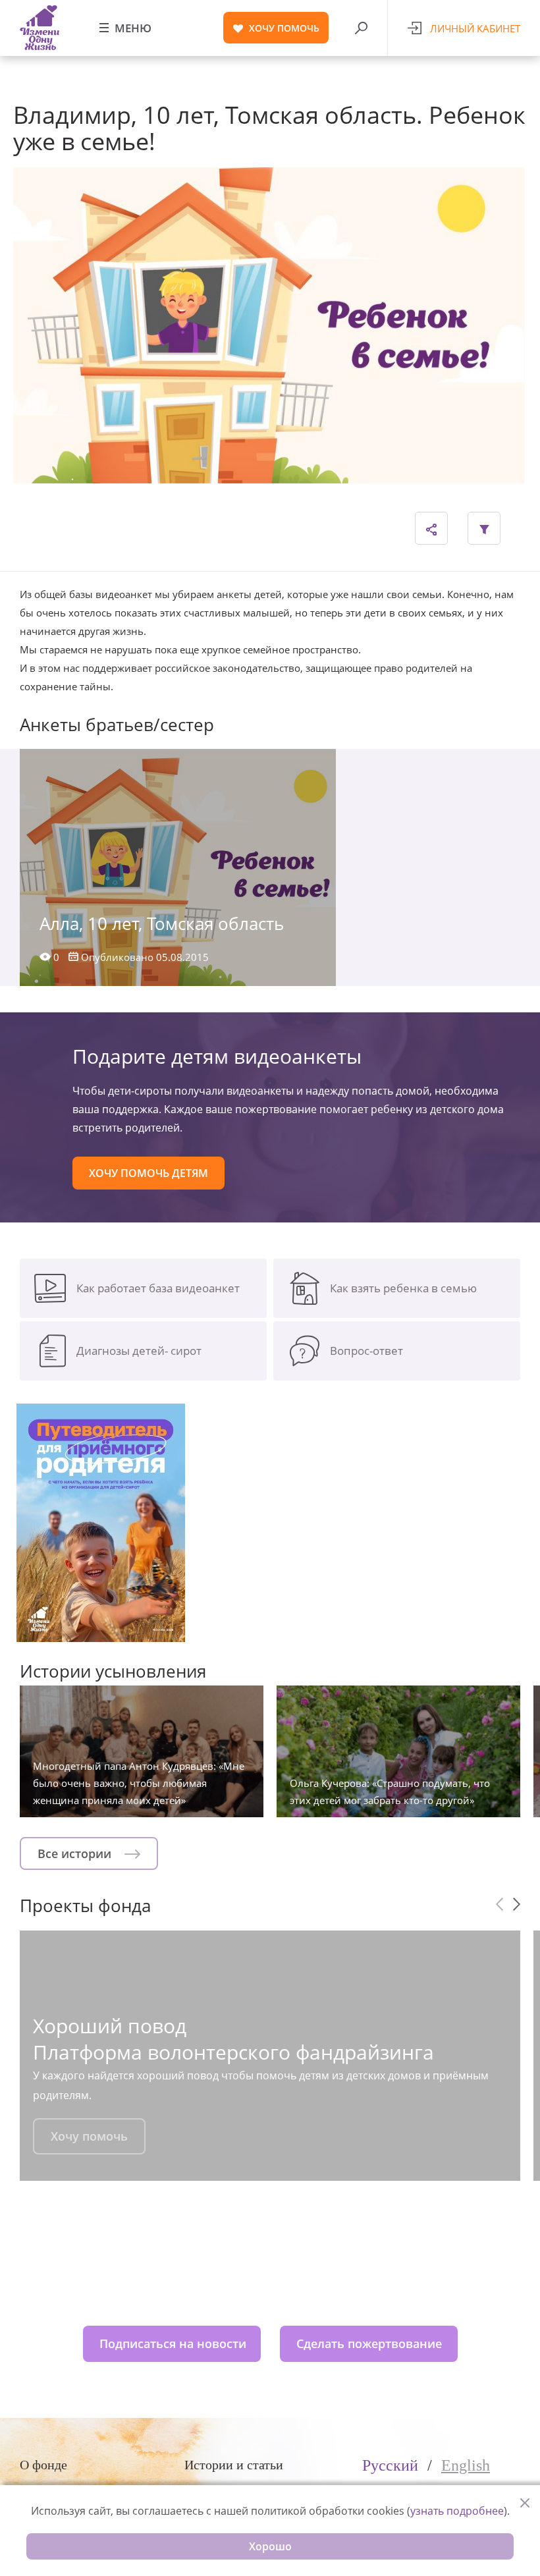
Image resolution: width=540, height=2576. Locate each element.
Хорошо (270, 2546)
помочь (284, 28)
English (466, 2465)
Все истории (76, 1853)
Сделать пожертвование (369, 2343)
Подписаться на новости (173, 2343)
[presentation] (499, 1904)
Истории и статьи (234, 2465)
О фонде (43, 2465)
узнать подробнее (457, 2511)
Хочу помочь (89, 2136)
